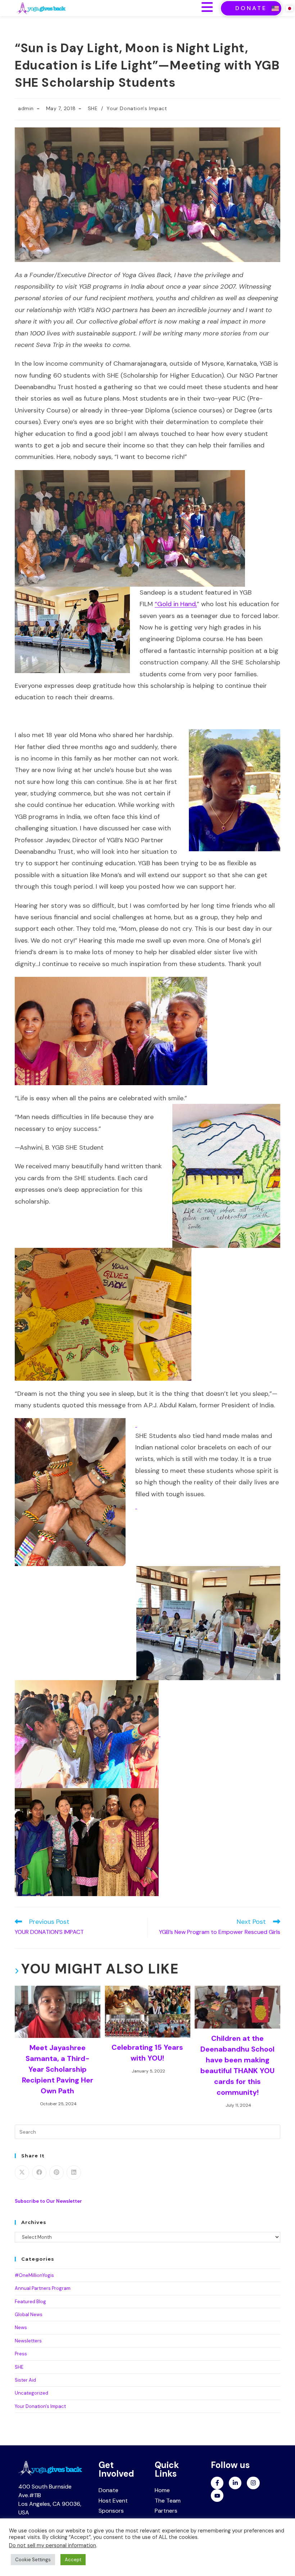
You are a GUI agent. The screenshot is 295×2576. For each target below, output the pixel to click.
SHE (93, 108)
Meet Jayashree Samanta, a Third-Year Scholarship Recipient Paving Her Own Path (58, 2069)
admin (26, 108)
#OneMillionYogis (34, 2275)
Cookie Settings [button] (33, 2560)
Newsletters (28, 2341)
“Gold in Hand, (176, 604)
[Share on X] (22, 2173)
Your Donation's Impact (137, 108)
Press (21, 2354)
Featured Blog (30, 2302)
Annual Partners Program (43, 2288)
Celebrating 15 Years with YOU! (147, 2053)
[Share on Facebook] (39, 2173)
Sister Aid (25, 2380)
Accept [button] (73, 2560)
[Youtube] (217, 2496)
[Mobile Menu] (207, 8)
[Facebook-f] (217, 2483)
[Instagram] (253, 2483)
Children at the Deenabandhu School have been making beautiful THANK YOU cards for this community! (237, 2065)
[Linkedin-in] (235, 2483)
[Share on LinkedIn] (74, 2173)
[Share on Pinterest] (56, 2173)
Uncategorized (31, 2393)
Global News (29, 2315)
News (21, 2327)
